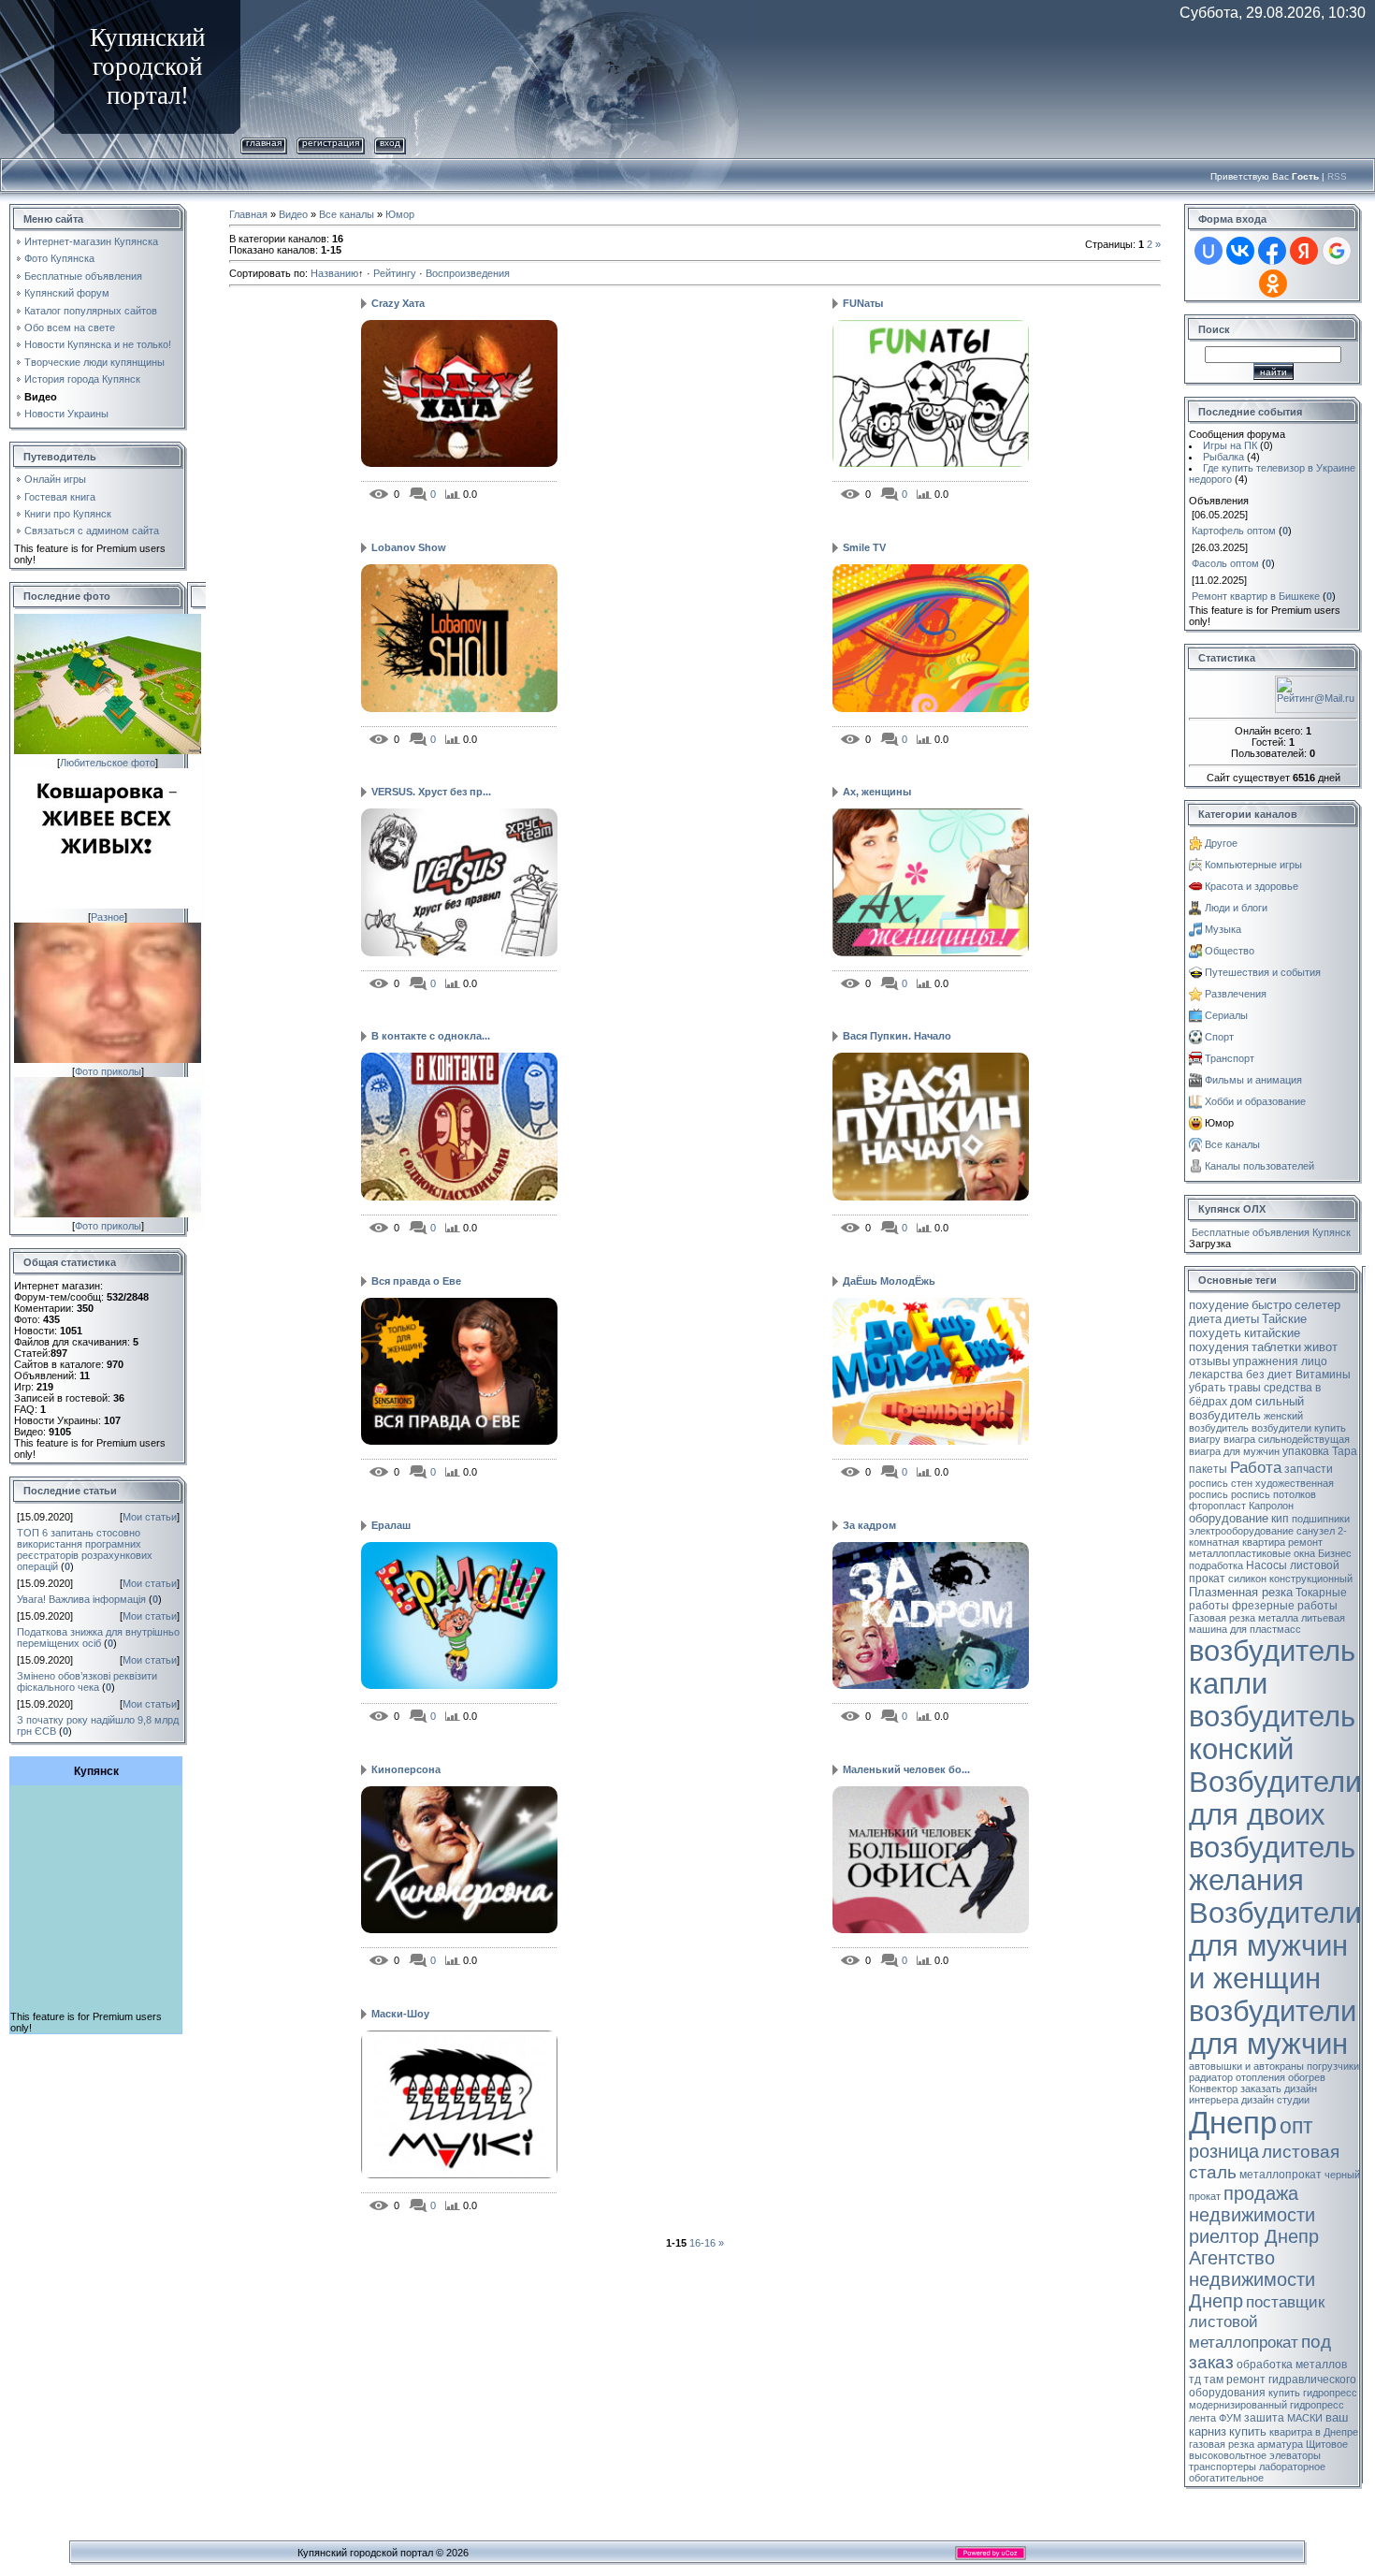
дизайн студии (1275, 2100)
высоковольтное (1228, 2455)
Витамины (1323, 1375)
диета (1205, 1319)
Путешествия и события (1263, 972)
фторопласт (1217, 1506)
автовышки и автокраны (1246, 2066)
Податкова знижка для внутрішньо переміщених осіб (98, 1637)
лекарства (1216, 1375)
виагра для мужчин (1234, 1451)
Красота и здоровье (1252, 886)
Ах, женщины (877, 792)
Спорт (1219, 1037)
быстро (1272, 1305)
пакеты (1208, 1469)
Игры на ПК (1230, 445)
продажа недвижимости (1252, 2204)
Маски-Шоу (400, 2014)
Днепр (1233, 2123)
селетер (1317, 1305)
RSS (1337, 176)
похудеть (1215, 1333)
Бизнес (1335, 1553)
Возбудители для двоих (1275, 1798)
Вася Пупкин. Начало (897, 1036)
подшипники (1321, 1519)
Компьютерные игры (1253, 865)
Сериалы (1226, 1015)
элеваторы (1295, 2455)
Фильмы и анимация (1253, 1080)
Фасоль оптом (1225, 563)
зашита (1264, 2418)
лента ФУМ (1215, 2418)
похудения (1219, 1347)
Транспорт (1230, 1058)
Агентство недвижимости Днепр (1252, 2279)
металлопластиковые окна (1252, 1553)
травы (1245, 1388)
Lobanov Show (409, 547)
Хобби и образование (1255, 1101)
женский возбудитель (1246, 1422)
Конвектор (1213, 2088)
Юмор (400, 214)
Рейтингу (395, 273)
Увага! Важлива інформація (81, 1599)
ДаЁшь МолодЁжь (889, 1281)
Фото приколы (108, 1071)
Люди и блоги (1236, 908)
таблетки (1276, 1347)
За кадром (869, 1525)
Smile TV (864, 547)
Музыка (1223, 929)
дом (1241, 1401)
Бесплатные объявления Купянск (1271, 1232)
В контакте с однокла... (431, 1036)
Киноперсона (406, 1769)
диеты (1242, 1319)
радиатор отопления (1237, 2077)
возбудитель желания (1272, 1863)
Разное (108, 917)
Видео (293, 214)
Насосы (1266, 1565)
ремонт (1305, 1542)
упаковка (1306, 1451)
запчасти (1309, 1469)
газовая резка (1222, 2444)
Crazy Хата (398, 303)
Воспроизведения (468, 273)
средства (1288, 1388)
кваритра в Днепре (1314, 2432)
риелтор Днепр (1254, 2236)
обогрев (1307, 2077)
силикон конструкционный (1290, 1579)
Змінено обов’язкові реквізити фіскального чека (87, 1681)
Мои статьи (150, 1517)
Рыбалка (1223, 457)
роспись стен (1221, 1483)
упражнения (1266, 1361)
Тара (1345, 1451)
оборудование (1229, 1518)
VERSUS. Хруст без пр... (431, 792)
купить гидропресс (1313, 2393)
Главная (264, 143)
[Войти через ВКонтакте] (1240, 251)
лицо (1314, 1361)
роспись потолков (1274, 1494)
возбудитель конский (1272, 1732)
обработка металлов (1292, 2365)
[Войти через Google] (1337, 251)
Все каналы (347, 214)
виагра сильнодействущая (1287, 1439)
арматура (1280, 2444)
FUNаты (863, 303)
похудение (1219, 1305)
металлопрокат (1281, 2175)
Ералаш (391, 1525)
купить (1248, 2431)
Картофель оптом (1234, 531)
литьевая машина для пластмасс (1267, 1623)
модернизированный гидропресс (1266, 2405)
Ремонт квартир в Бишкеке (1256, 596)
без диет (1269, 1375)
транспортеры (1223, 2467)
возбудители (1281, 1428)
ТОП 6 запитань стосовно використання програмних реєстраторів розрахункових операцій (85, 1550)
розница (1224, 2151)
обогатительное (1226, 2478)
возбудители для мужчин (1273, 2027)
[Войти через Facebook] (1272, 251)
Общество (1230, 951)
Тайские (1284, 1319)
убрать (1207, 1388)
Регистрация (331, 143)
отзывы (1209, 1361)
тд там (1206, 2380)
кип (1280, 1519)
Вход (390, 143)
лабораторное (1292, 2467)
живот (1321, 1347)
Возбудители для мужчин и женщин (1275, 1945)
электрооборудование (1241, 1531)
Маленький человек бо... (906, 1769)
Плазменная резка (1241, 1592)
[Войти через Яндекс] (1304, 251)
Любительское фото (108, 763)
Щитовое (1327, 2444)
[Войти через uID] (1209, 251)
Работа (1256, 1467)
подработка (1216, 1565)
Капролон (1271, 1506)
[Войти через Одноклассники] (1273, 284)
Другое (1221, 843)
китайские (1272, 1333)
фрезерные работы (1285, 1606)
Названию (334, 273)
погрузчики (1333, 2066)
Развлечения (1236, 994)
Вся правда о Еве (416, 1281)
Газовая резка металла (1244, 1618)
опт (1296, 2126)
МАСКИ (1305, 2418)
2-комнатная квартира (1268, 1536)
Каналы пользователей (1259, 1166)
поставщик (1285, 2302)
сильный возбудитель (1246, 1408)
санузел (1316, 1531)
